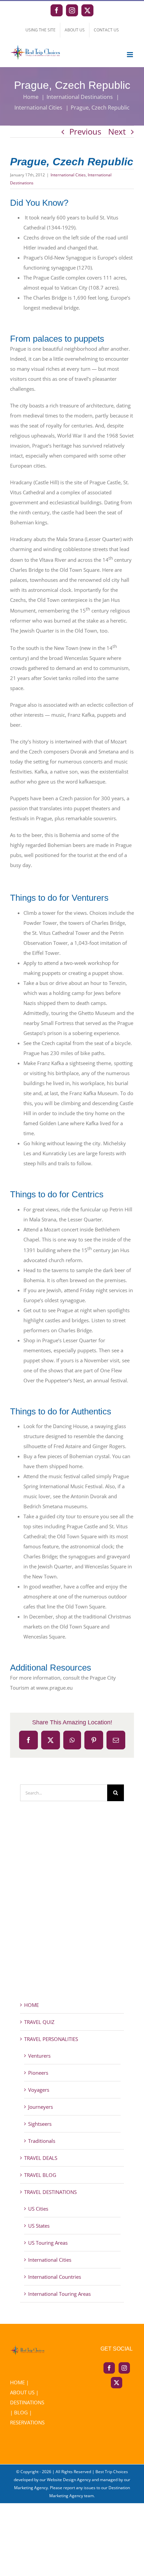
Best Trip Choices (112, 2472)
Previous (85, 131)
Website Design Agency (69, 2480)
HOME (31, 2005)
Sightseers (40, 2124)
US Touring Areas (48, 2243)
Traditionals (42, 2141)
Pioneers (38, 2073)
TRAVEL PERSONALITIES (51, 2039)
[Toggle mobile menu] (130, 55)
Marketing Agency (31, 2488)
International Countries (55, 2277)
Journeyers (41, 2107)
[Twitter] (117, 2383)
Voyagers (39, 2090)
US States (39, 2226)
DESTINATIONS (27, 2402)
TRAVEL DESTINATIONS (50, 2192)
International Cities (68, 175)
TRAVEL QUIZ (39, 2022)
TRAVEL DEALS (41, 2158)
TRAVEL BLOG (40, 2175)
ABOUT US (22, 2392)
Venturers (39, 2056)
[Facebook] (109, 2368)
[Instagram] (124, 2368)
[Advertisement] (72, 1913)
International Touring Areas (59, 2294)
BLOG (21, 2412)
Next (117, 131)
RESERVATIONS (27, 2422)
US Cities (38, 2209)
